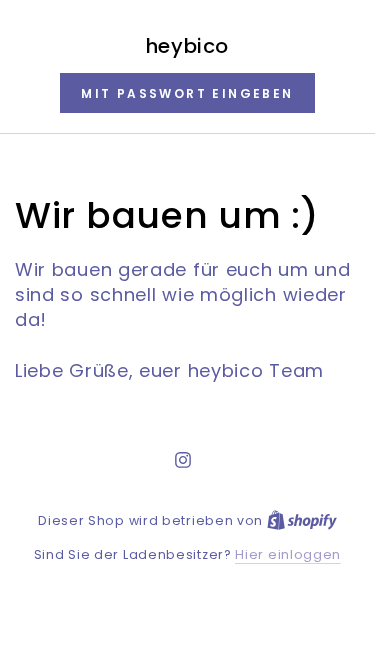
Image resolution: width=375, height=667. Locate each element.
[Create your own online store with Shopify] (302, 520)
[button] (187, 93)
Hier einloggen (288, 554)
